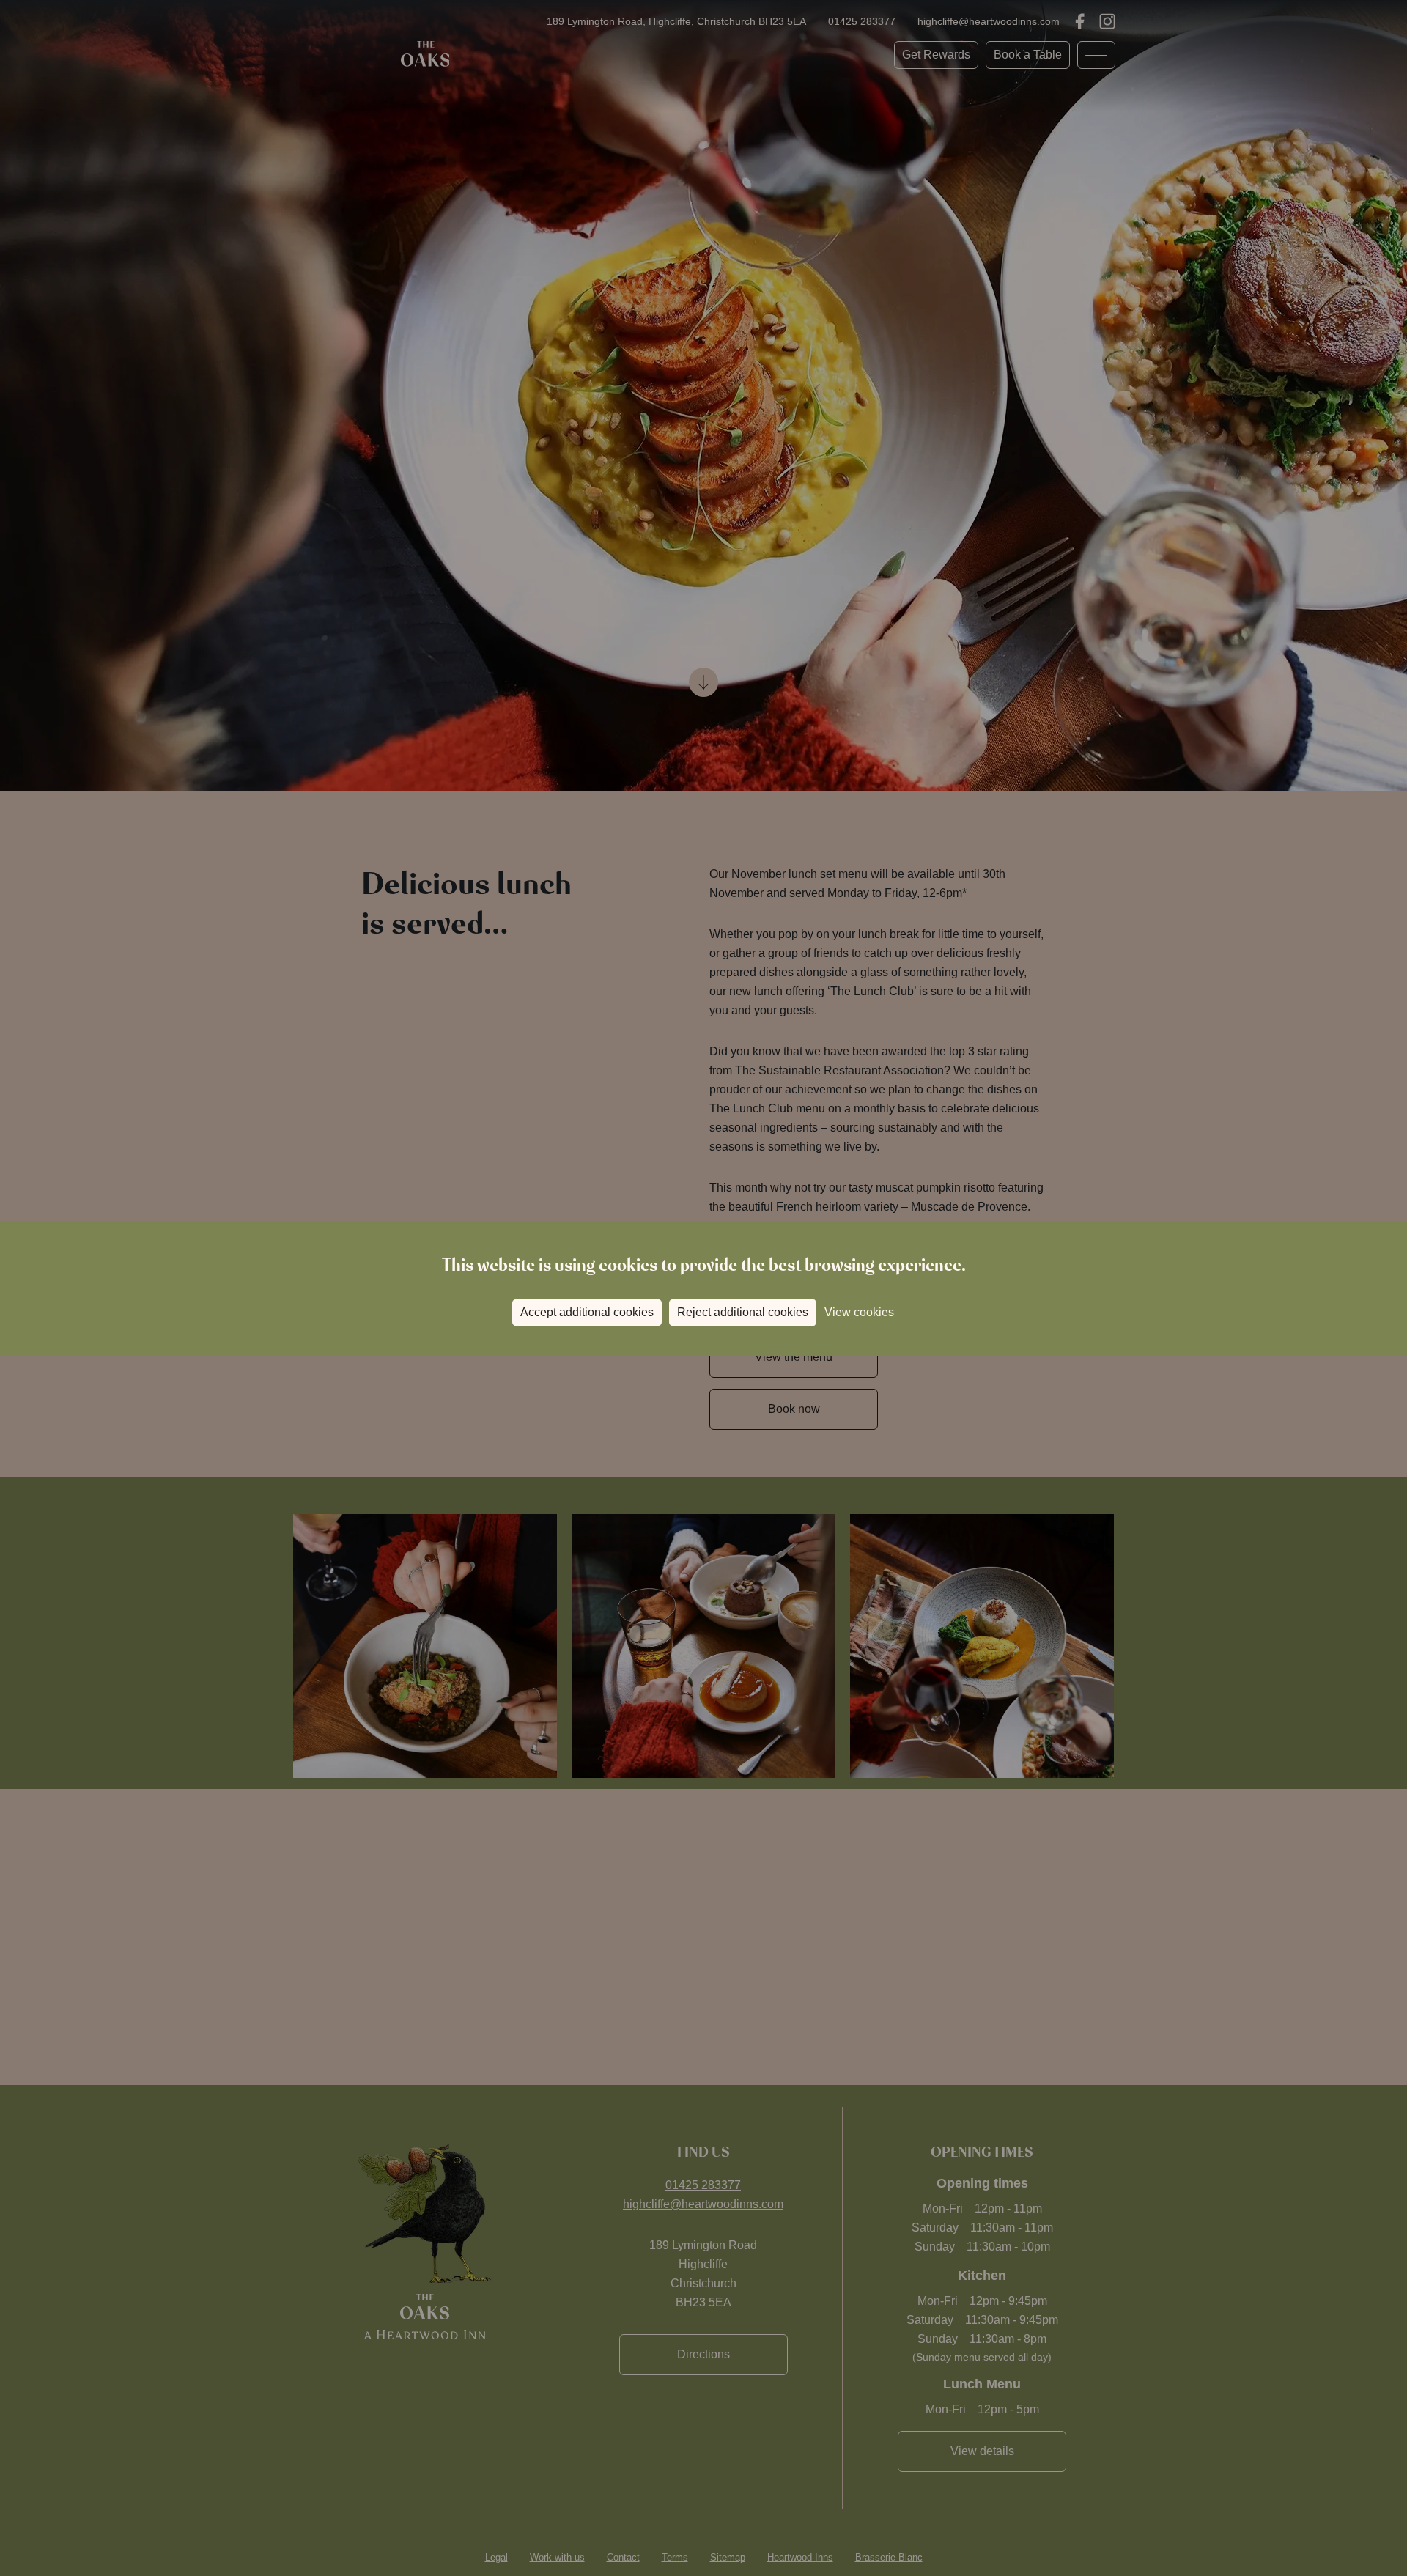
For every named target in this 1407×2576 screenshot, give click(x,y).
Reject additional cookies (743, 1312)
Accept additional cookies (587, 1312)
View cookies (859, 1312)
